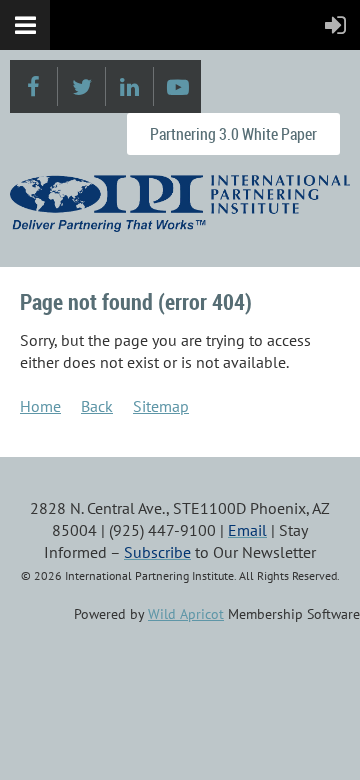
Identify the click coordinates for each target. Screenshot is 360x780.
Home (40, 406)
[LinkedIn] (129, 86)
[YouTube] (177, 86)
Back (97, 406)
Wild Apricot (186, 614)
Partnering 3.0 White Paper (233, 134)
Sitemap (161, 406)
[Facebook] (33, 86)
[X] (81, 86)
